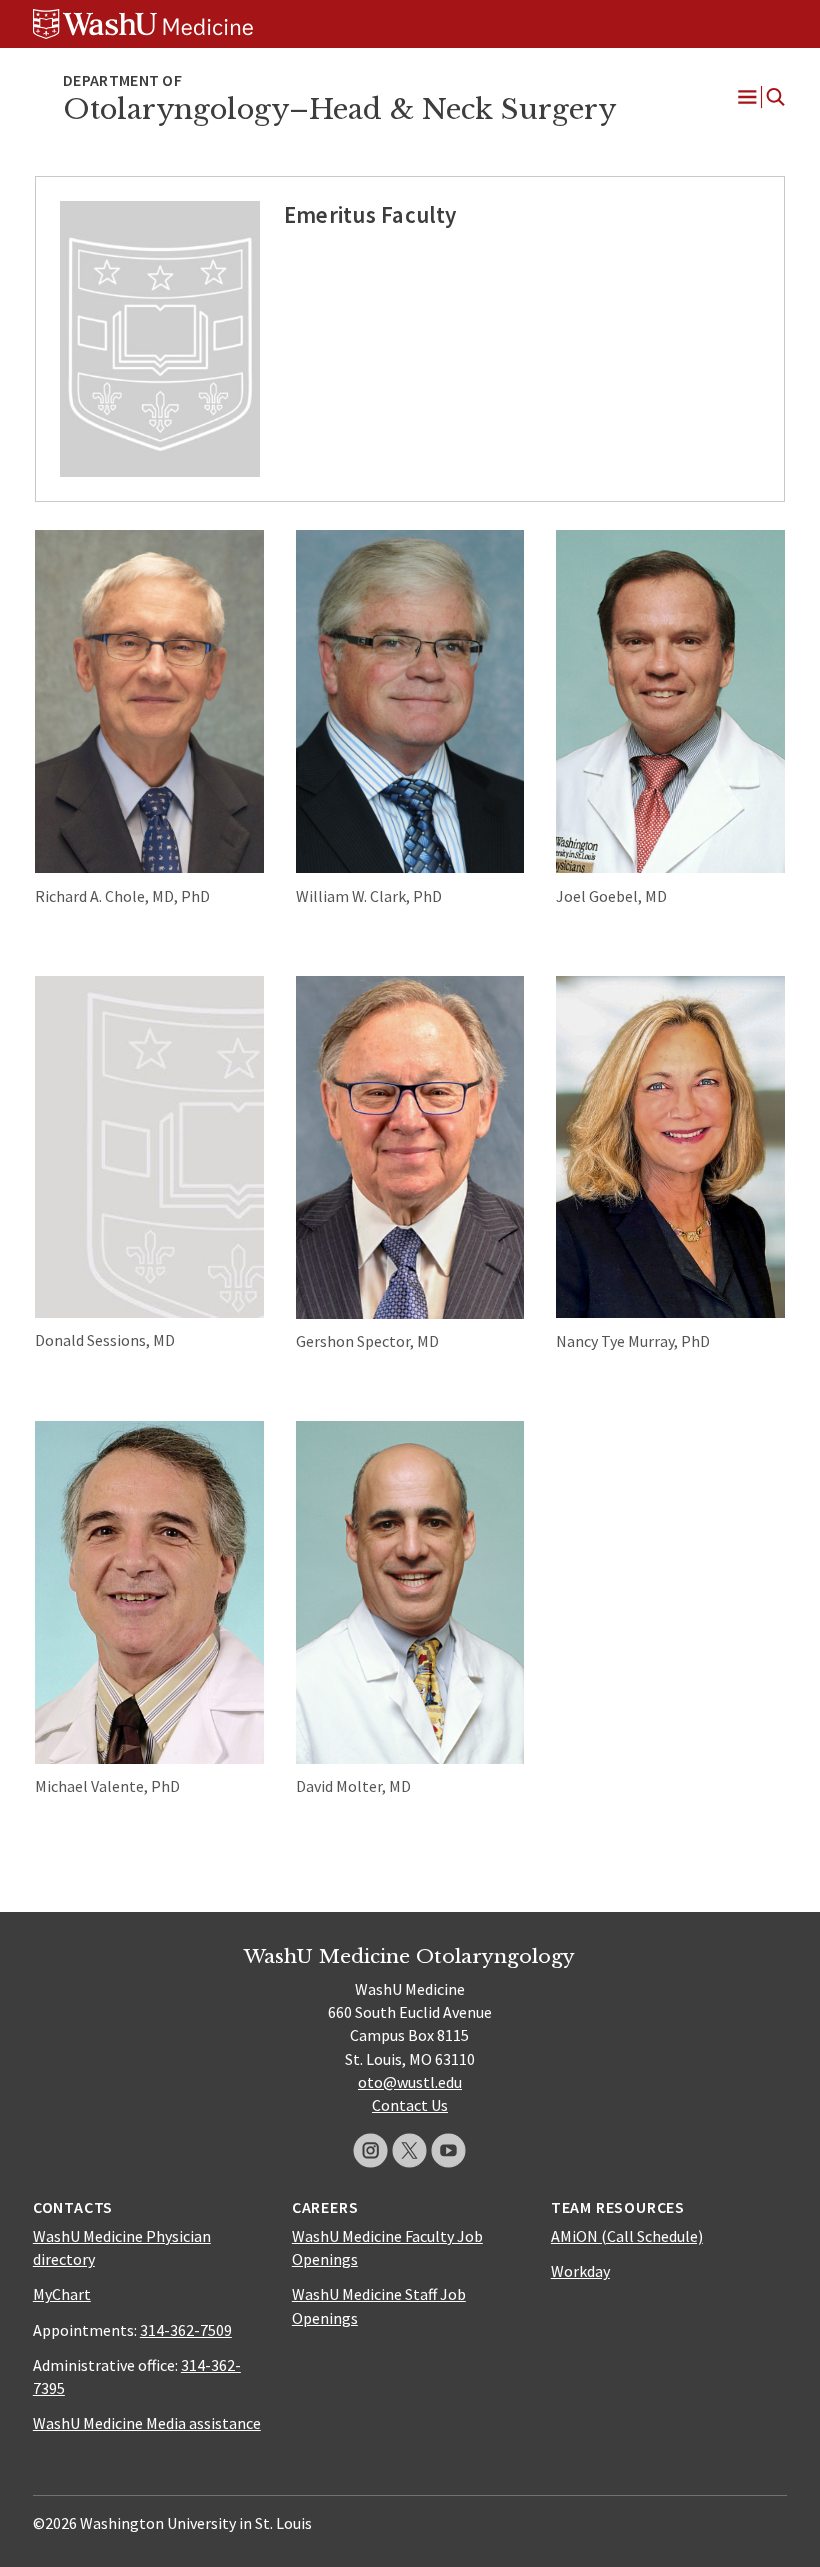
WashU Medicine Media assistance (147, 2423)
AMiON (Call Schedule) (627, 2236)
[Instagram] (370, 2150)
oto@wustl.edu (410, 2082)
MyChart (62, 2294)
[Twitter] (409, 2150)
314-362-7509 (186, 2330)
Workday (580, 2271)
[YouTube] (448, 2150)
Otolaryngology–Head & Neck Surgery (339, 109)
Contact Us (410, 2105)
